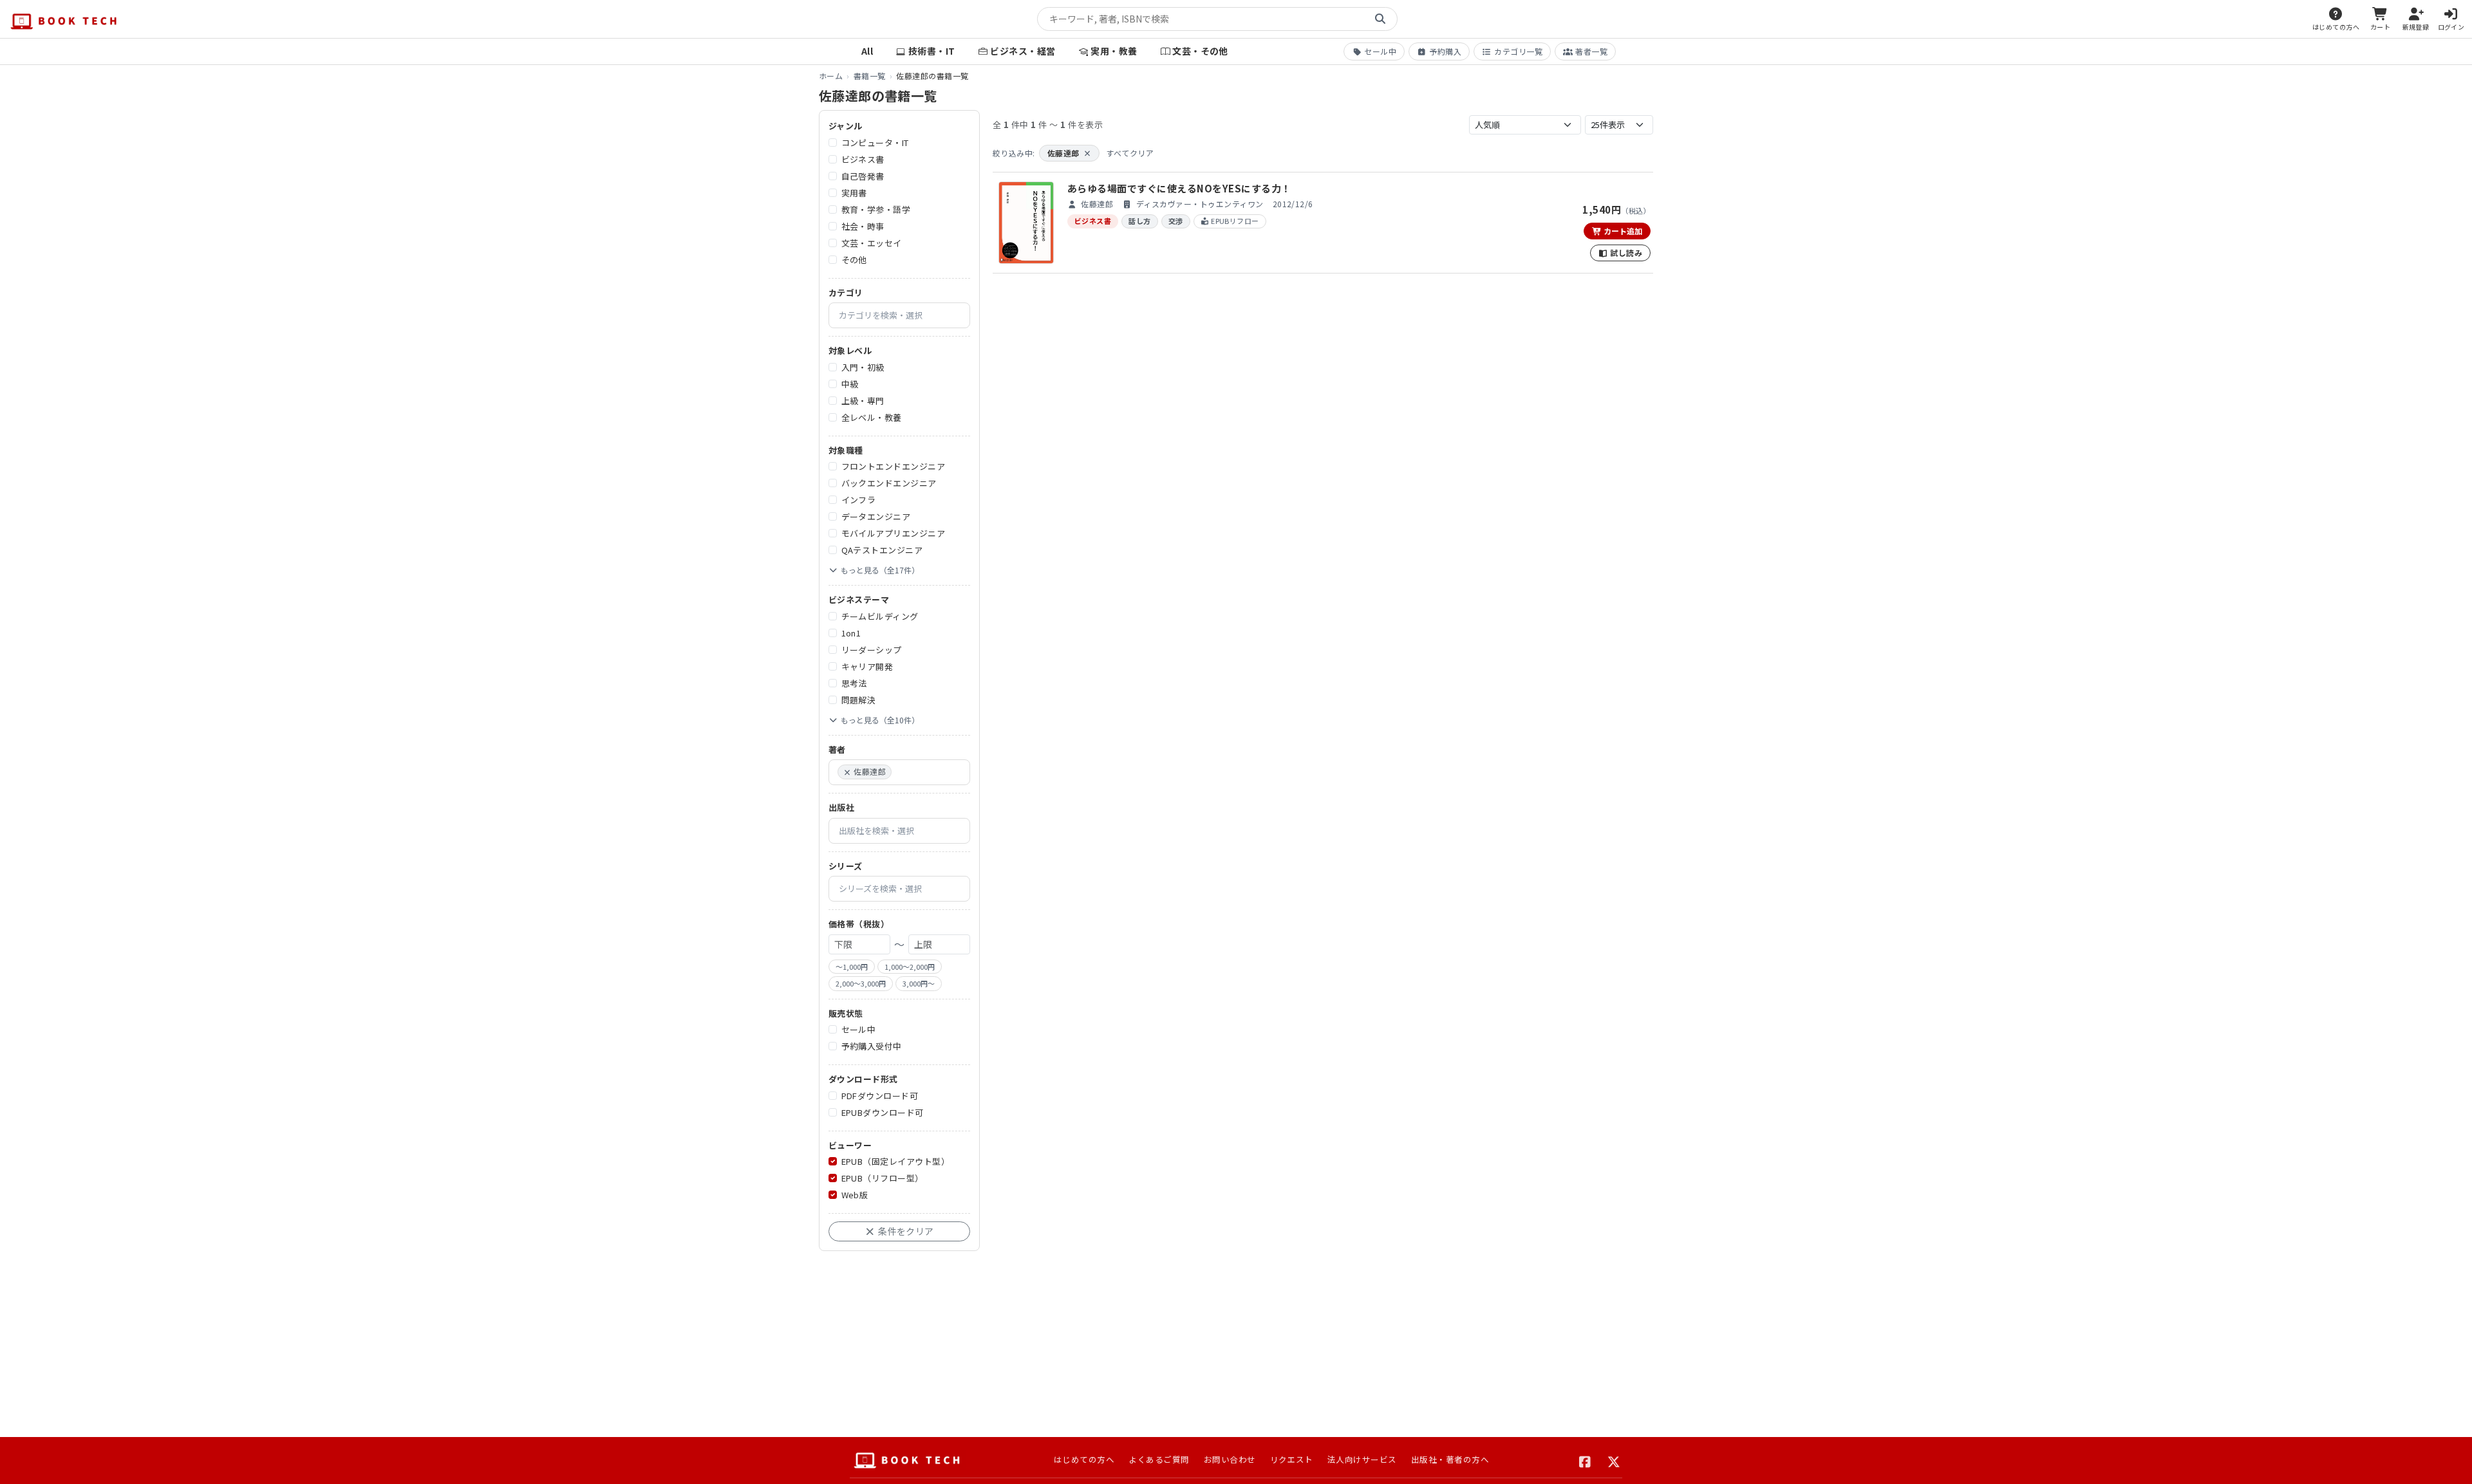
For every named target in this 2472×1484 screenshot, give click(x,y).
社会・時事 (863, 226)
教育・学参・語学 (876, 209)
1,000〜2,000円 (910, 967)
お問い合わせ (1230, 1459)
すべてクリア (1130, 153)
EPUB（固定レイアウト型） (896, 1161)
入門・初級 (863, 367)
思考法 (854, 683)
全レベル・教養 (872, 417)
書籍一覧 (870, 76)
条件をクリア (905, 1231)
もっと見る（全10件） (880, 720)
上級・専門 (863, 401)
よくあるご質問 (1159, 1459)
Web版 (855, 1195)
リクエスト (1292, 1459)
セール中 (1380, 51)
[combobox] (899, 315)
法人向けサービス (1362, 1459)
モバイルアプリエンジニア (894, 533)
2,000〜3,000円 (861, 983)
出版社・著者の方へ (1450, 1459)
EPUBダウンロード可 (883, 1112)
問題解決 (859, 700)
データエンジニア (876, 516)
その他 (854, 260)
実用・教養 (1114, 51)
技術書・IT (932, 51)
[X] (1614, 1460)
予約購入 (1445, 51)
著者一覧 (1591, 51)
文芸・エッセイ (872, 243)
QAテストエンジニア (882, 550)
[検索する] (1380, 19)
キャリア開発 (867, 666)
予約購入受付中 (872, 1046)
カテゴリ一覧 (1518, 51)
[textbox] (904, 315)
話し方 (1139, 221)
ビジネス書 (863, 159)
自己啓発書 (863, 176)
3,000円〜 (919, 983)
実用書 (854, 193)
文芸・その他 (1200, 51)
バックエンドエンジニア (889, 483)
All (867, 51)
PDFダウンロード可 (880, 1096)
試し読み (1625, 253)
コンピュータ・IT (875, 143)
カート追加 (1622, 231)
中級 (850, 384)
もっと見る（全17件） (880, 570)
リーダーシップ (872, 650)
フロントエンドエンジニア (894, 466)
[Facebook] (1585, 1460)
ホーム (831, 76)
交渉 (1176, 221)
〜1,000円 (852, 967)
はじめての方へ (1084, 1459)
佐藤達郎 (1069, 153)
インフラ (859, 500)
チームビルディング (880, 616)
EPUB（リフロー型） (883, 1178)
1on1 (851, 633)
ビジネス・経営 (1023, 51)
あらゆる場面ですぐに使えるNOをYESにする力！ (1179, 188)
